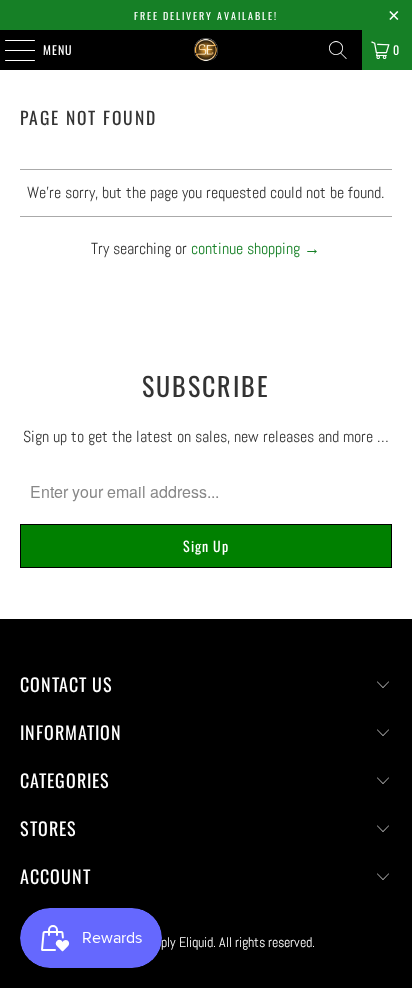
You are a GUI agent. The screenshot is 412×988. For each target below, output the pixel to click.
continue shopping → (255, 248)
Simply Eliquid (177, 942)
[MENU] (9, 50)
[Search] (338, 50)
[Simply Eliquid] (206, 50)
